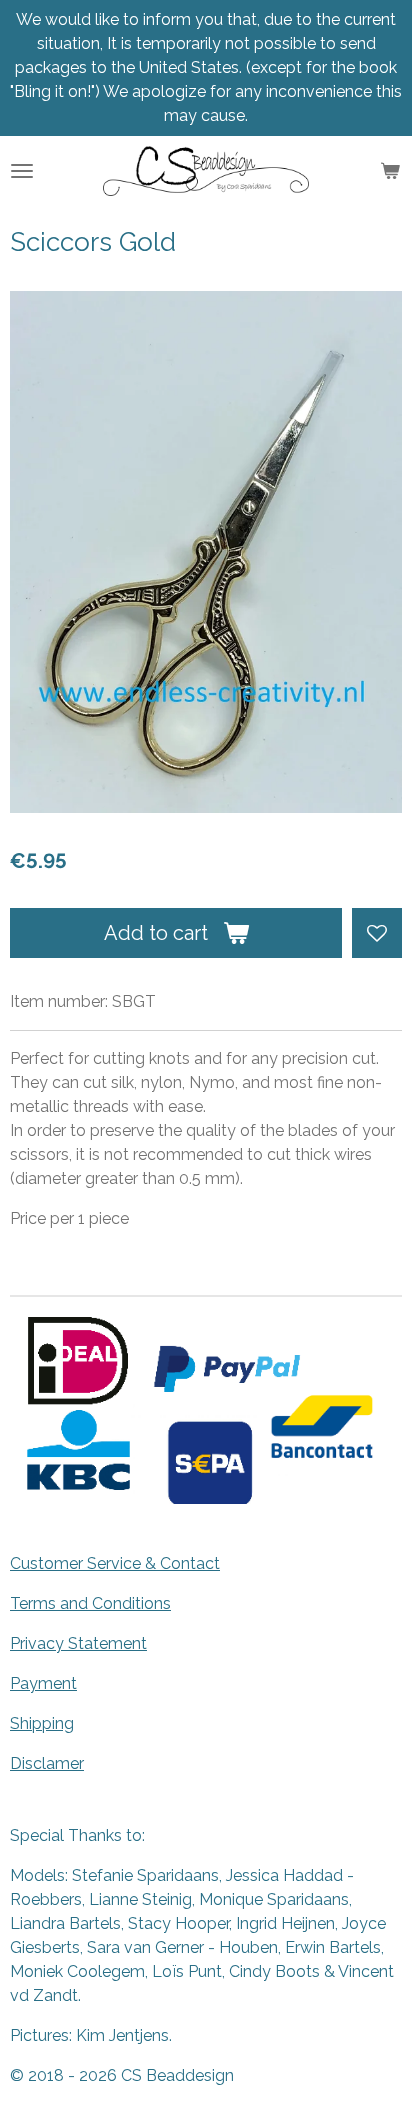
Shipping (42, 1723)
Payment (43, 1683)
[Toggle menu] (22, 171)
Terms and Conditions (90, 1603)
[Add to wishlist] (377, 933)
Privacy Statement (78, 1643)
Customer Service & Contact (115, 1563)
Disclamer (47, 1763)
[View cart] (390, 171)
